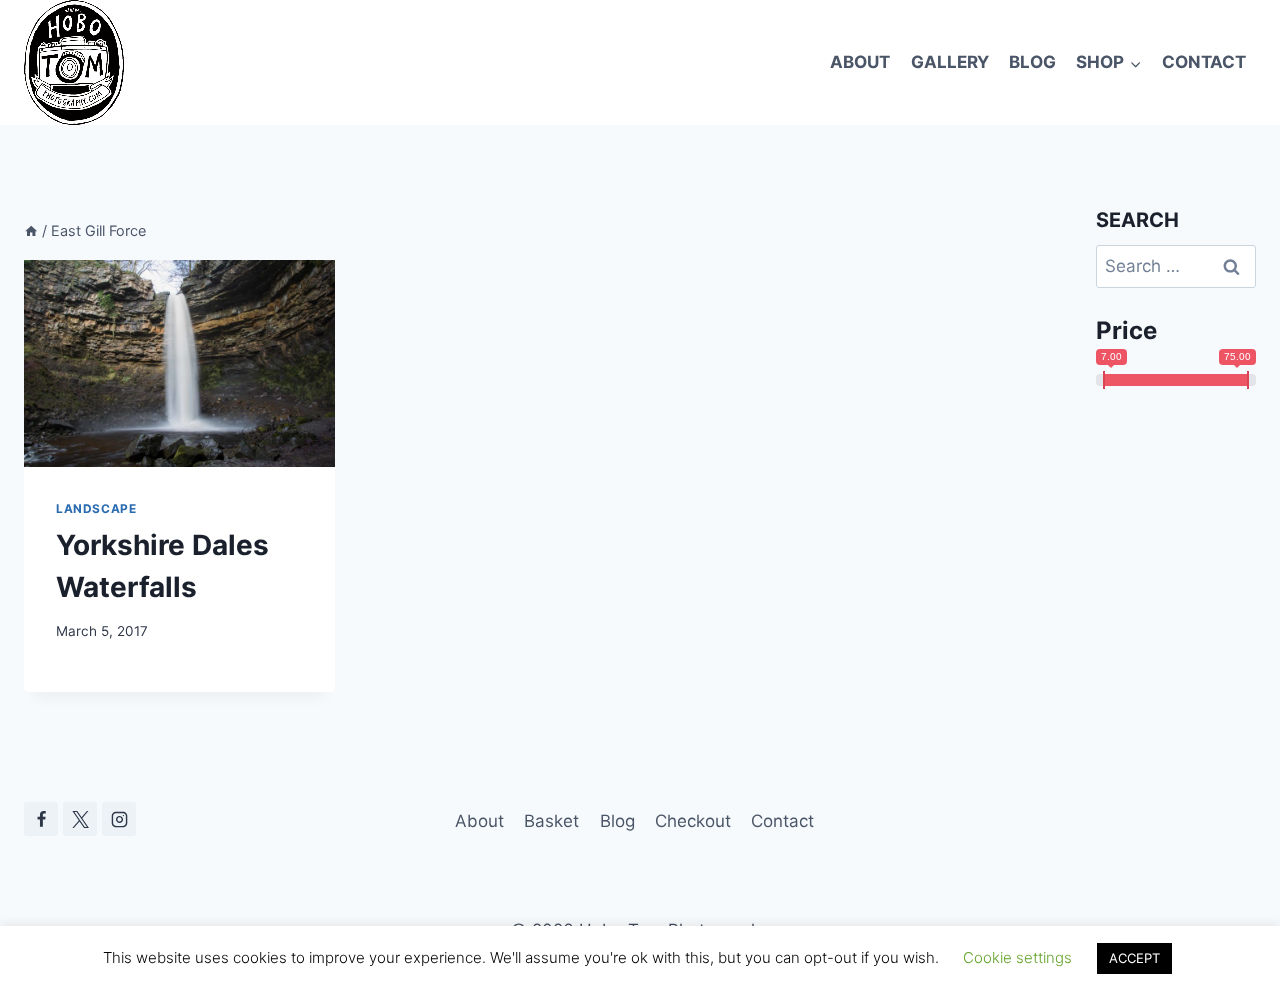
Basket (551, 821)
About (860, 62)
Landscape (96, 508)
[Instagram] (119, 819)
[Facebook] (41, 819)
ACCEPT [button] (1134, 958)
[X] (80, 819)
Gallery (950, 62)
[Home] (31, 230)
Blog (1032, 62)
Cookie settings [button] (1017, 957)
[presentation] (179, 363)
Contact (1204, 62)
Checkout (693, 821)
